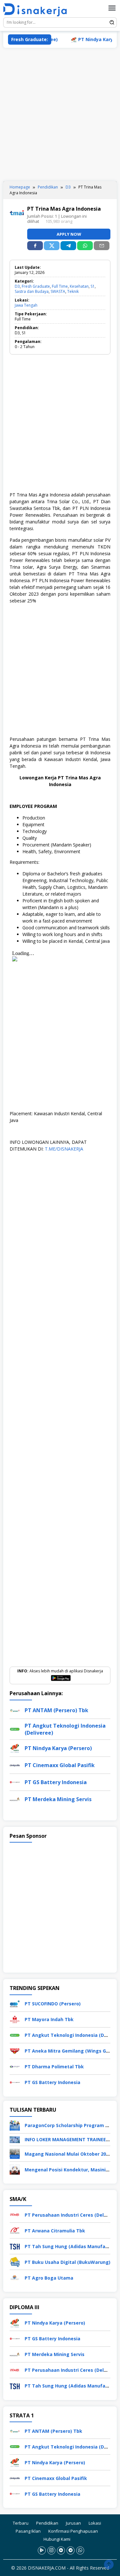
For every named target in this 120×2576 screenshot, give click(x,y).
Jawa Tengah (26, 305)
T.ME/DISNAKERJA (64, 1149)
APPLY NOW (69, 234)
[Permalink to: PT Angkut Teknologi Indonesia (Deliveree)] (15, 1728)
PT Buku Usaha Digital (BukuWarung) (68, 2262)
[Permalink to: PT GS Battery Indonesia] (15, 1781)
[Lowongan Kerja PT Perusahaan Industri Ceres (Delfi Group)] (15, 2214)
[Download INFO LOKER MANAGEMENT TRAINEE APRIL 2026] (15, 2139)
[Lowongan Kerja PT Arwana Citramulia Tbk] (15, 2230)
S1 (93, 286)
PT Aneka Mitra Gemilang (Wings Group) (71, 2051)
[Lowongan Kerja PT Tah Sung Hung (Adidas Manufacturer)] (15, 2246)
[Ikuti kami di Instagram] (51, 2550)
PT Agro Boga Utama (49, 2278)
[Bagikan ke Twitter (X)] (52, 246)
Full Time (60, 286)
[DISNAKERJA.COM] (37, 10)
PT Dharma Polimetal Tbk (54, 2067)
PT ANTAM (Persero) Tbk (56, 1710)
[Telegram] (68, 246)
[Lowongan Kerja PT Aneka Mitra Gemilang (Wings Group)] (15, 2050)
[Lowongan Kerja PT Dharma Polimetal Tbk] (15, 2066)
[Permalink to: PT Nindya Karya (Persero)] (15, 1747)
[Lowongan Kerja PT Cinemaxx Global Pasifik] (15, 2478)
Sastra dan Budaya (32, 291)
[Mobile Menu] (112, 8)
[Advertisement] (60, 114)
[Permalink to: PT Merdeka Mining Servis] (15, 1798)
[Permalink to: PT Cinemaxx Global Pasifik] (15, 1764)
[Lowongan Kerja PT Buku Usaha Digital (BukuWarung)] (15, 2261)
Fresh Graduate (36, 286)
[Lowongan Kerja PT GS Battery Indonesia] (15, 2082)
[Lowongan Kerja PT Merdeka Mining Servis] (15, 2354)
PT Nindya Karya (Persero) (58, 1748)
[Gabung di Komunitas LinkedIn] (61, 2550)
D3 (17, 286)
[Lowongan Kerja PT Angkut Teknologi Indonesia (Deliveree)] (15, 2035)
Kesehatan (79, 286)
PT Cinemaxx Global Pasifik (60, 1765)
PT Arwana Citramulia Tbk (55, 2231)
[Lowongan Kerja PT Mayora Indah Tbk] (15, 2019)
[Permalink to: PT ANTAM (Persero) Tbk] (15, 1709)
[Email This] (102, 246)
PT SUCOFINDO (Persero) (53, 2004)
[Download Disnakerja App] (42, 2550)
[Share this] (35, 246)
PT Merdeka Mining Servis (58, 1799)
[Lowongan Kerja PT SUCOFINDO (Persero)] (15, 2003)
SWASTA (58, 291)
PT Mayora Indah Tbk (49, 2019)
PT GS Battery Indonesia (56, 1782)
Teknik (73, 291)
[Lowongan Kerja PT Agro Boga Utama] (15, 2277)
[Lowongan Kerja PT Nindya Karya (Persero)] (15, 2322)
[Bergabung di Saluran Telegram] (71, 2550)
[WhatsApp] (85, 246)
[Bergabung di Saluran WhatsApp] (80, 2550)
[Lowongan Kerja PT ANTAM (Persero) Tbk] (15, 2430)
